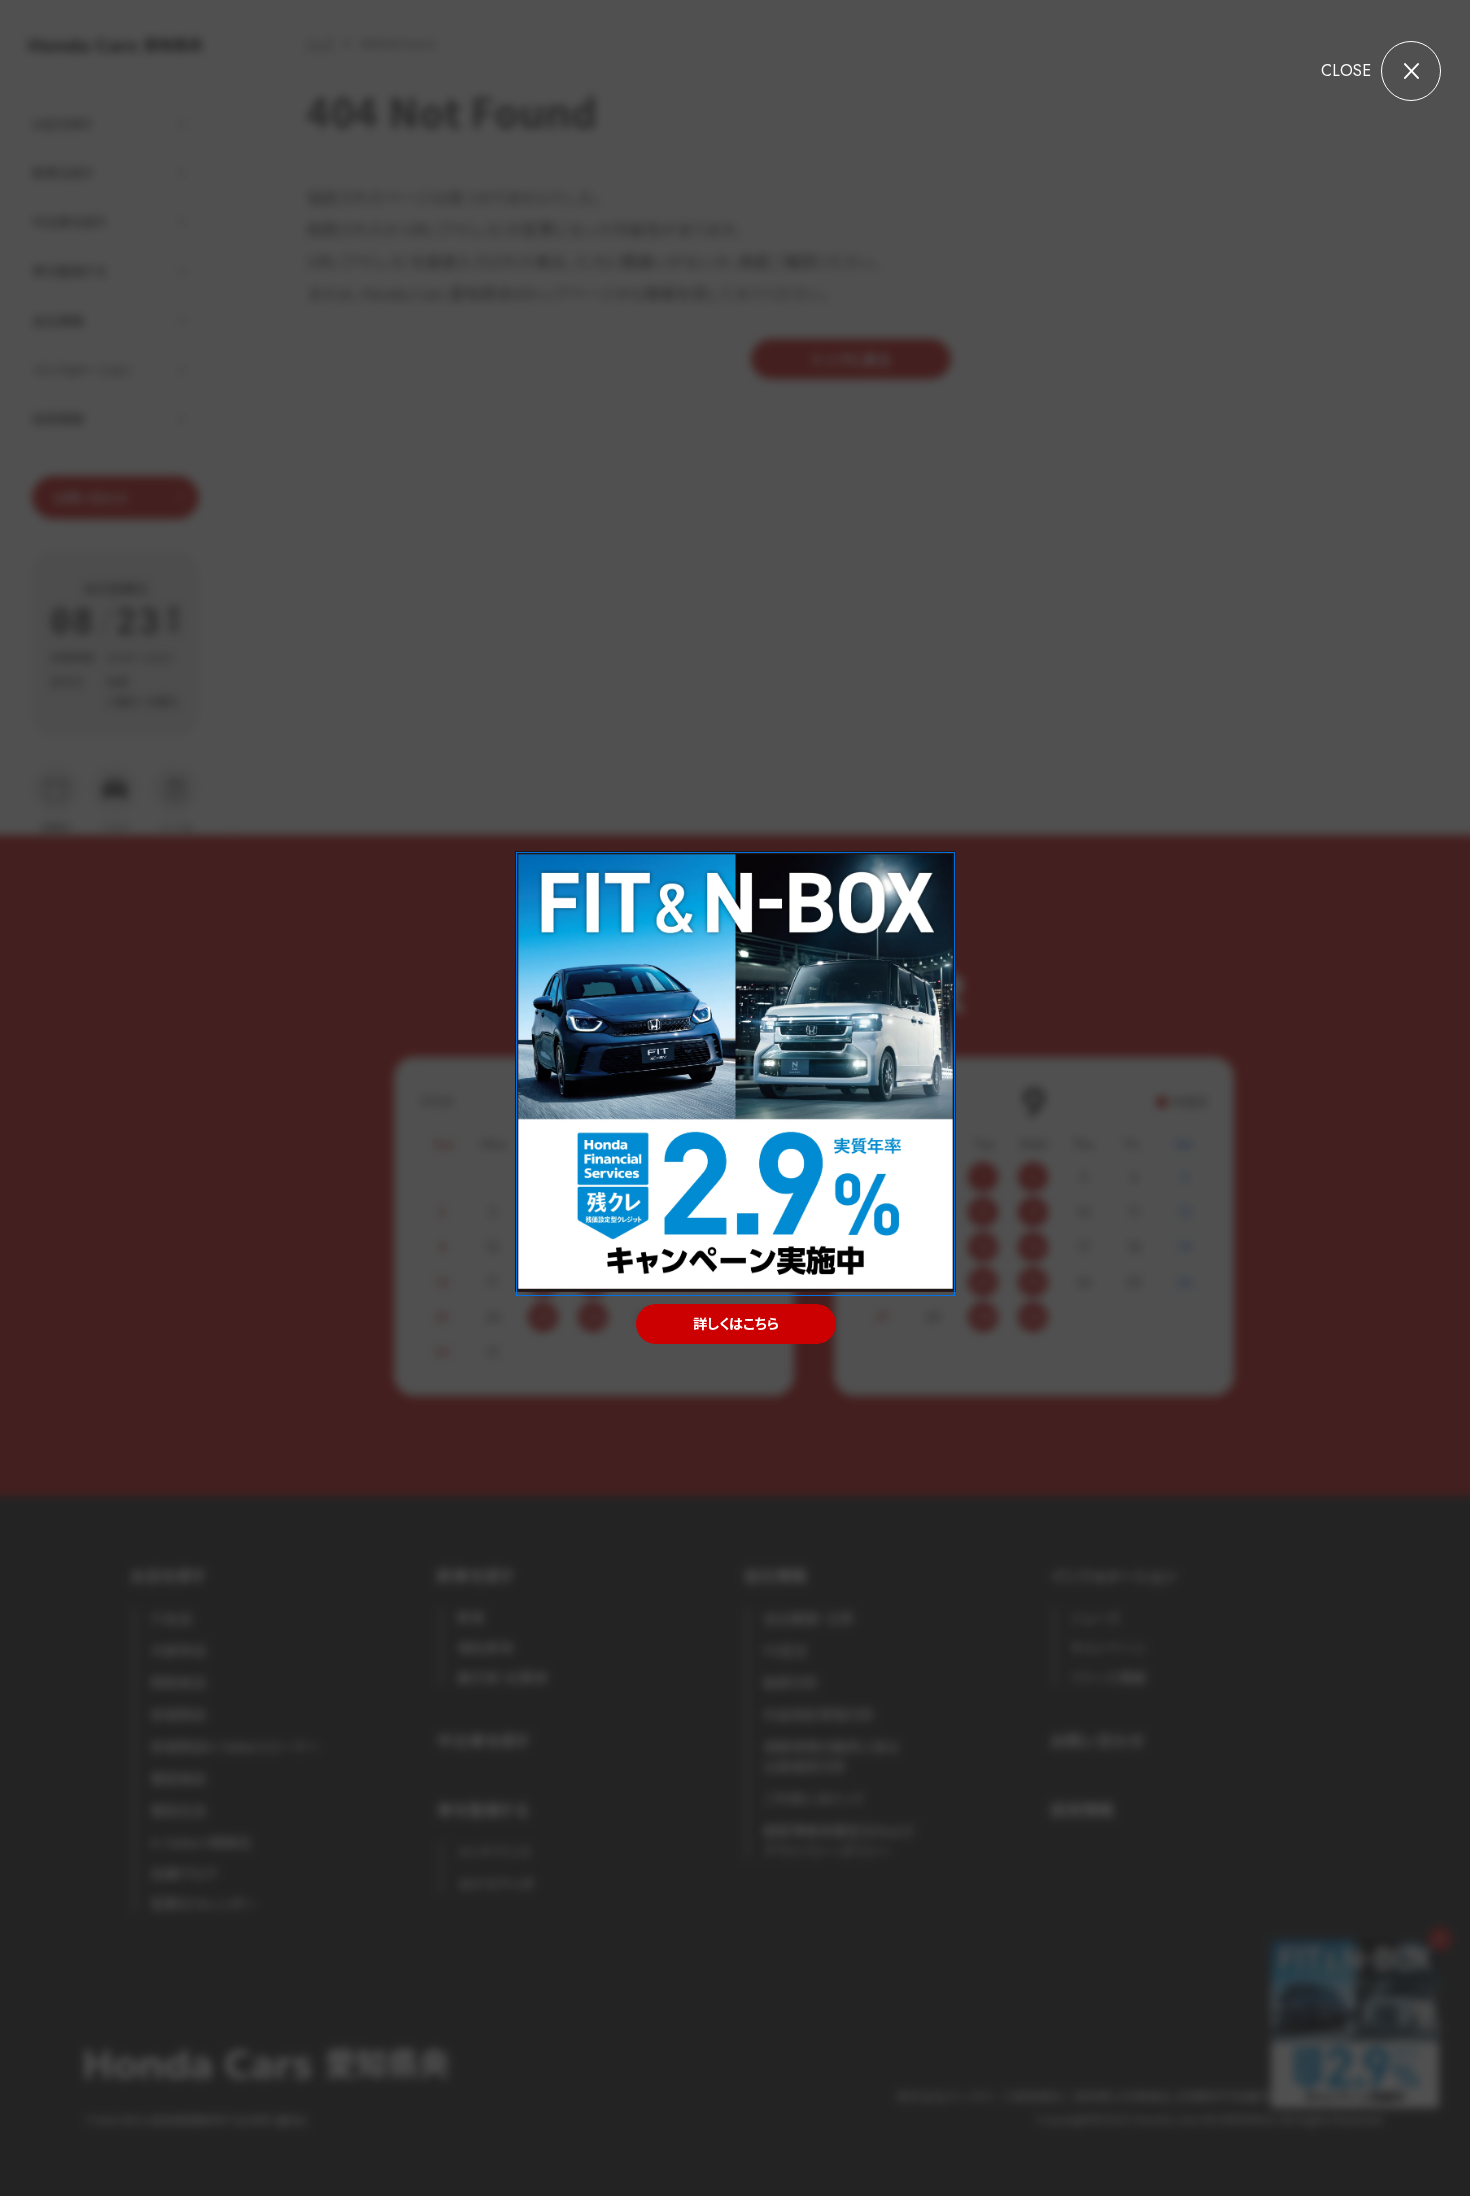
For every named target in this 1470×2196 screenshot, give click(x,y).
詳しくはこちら (735, 1323)
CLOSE (1346, 70)
